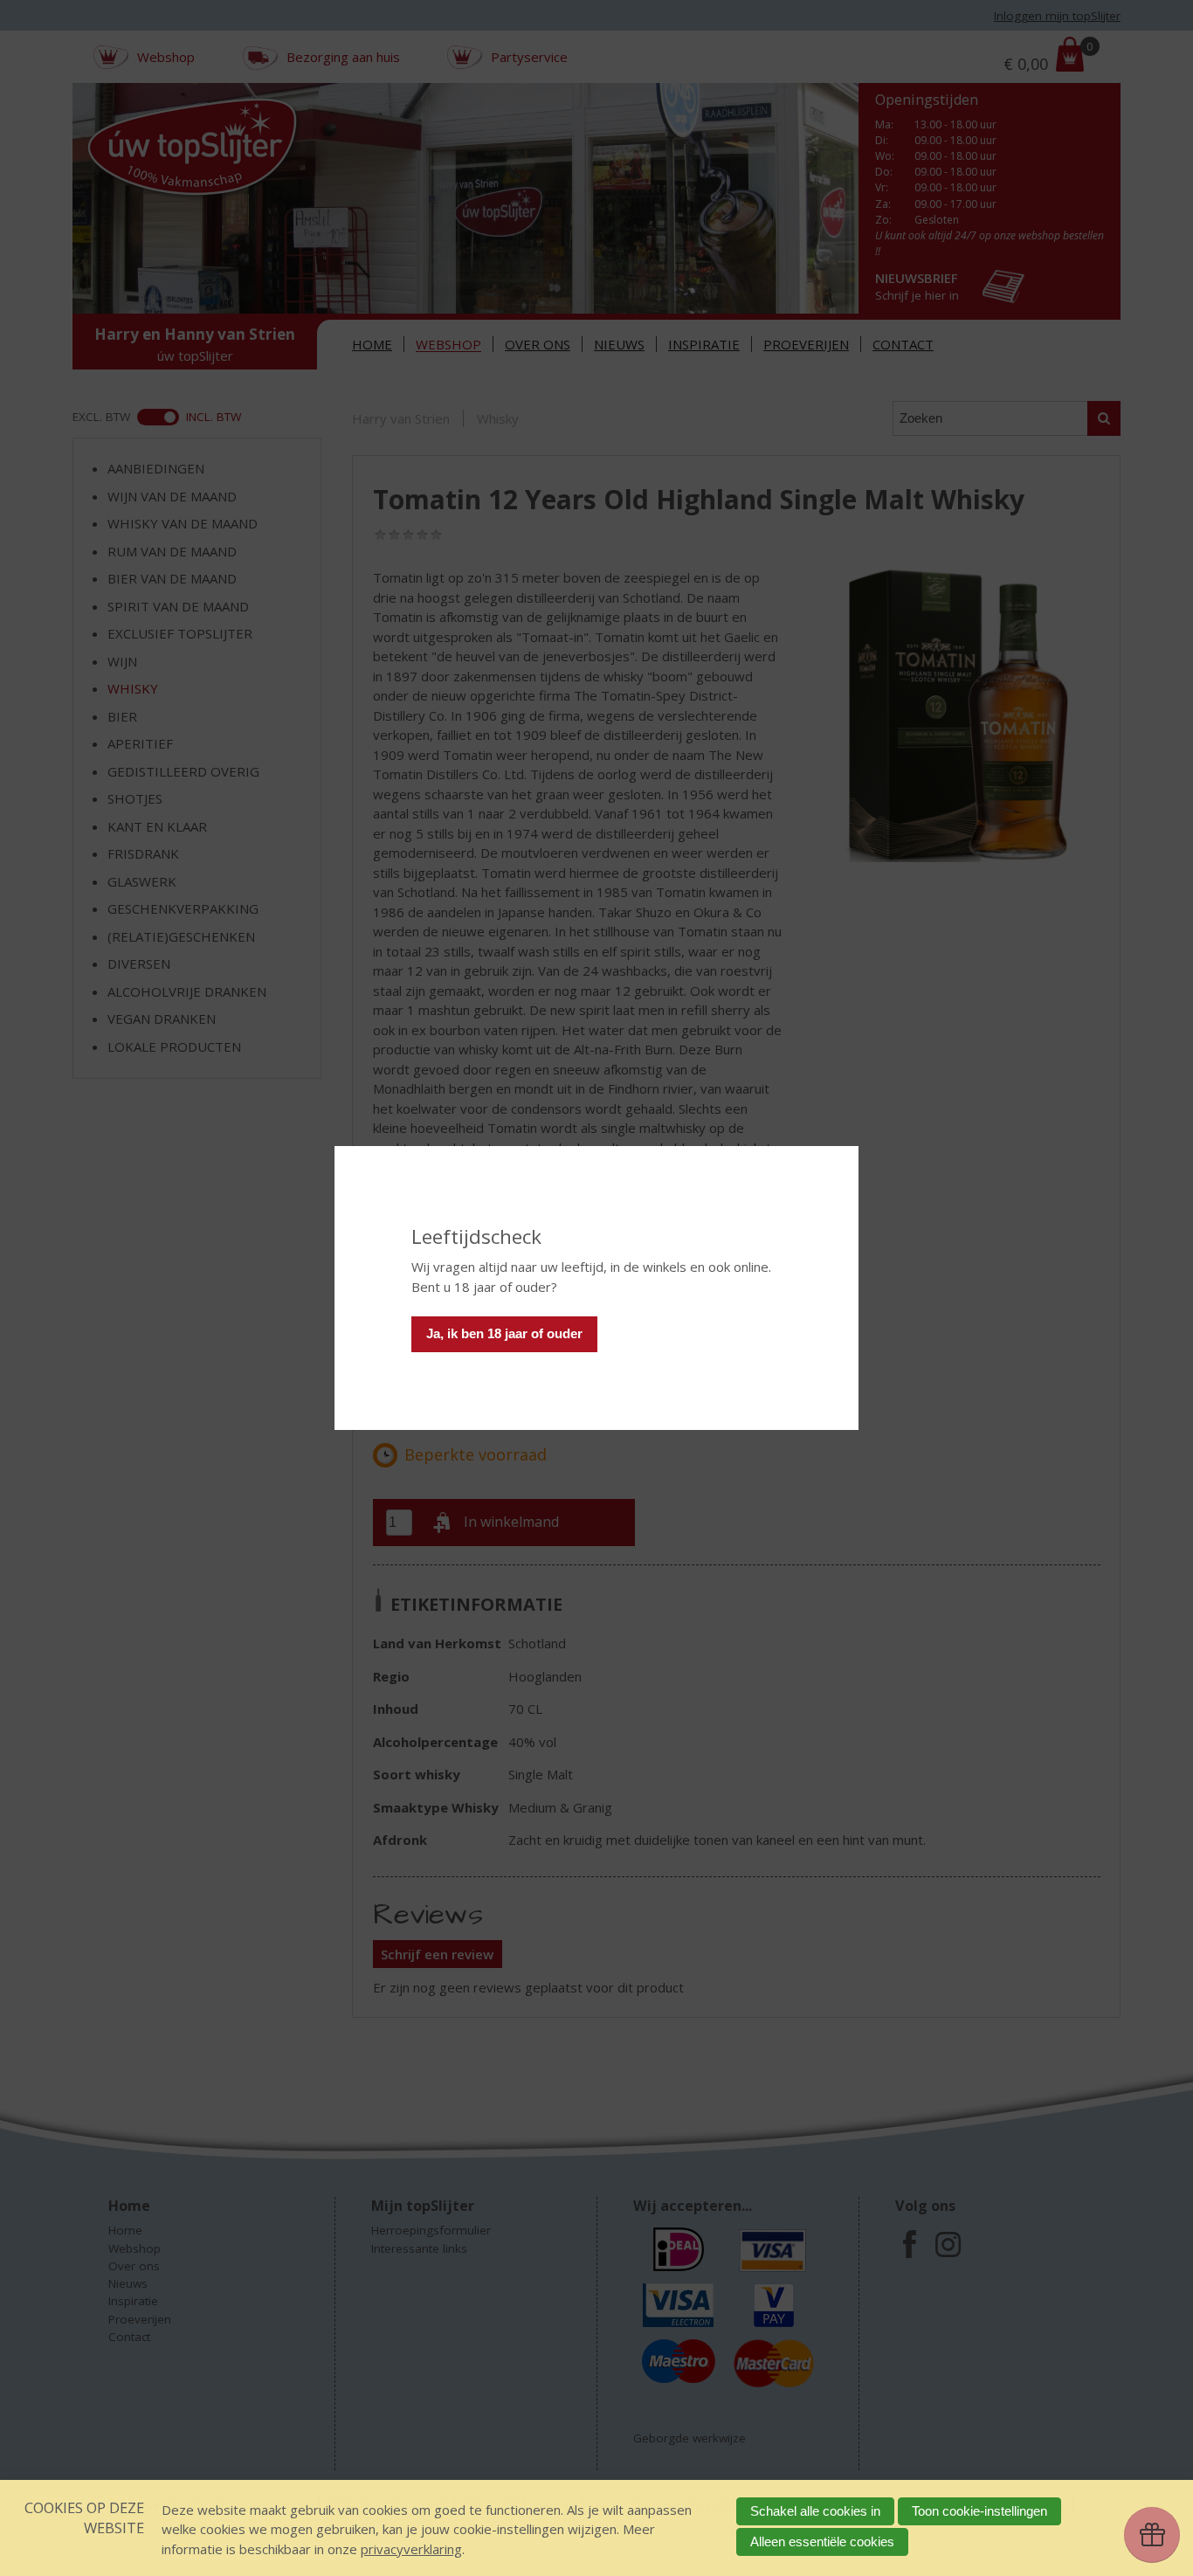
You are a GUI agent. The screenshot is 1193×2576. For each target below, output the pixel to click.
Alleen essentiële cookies (822, 2541)
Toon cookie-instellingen (979, 2511)
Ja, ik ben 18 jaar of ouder (504, 1333)
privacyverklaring (411, 2549)
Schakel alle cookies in (815, 2511)
